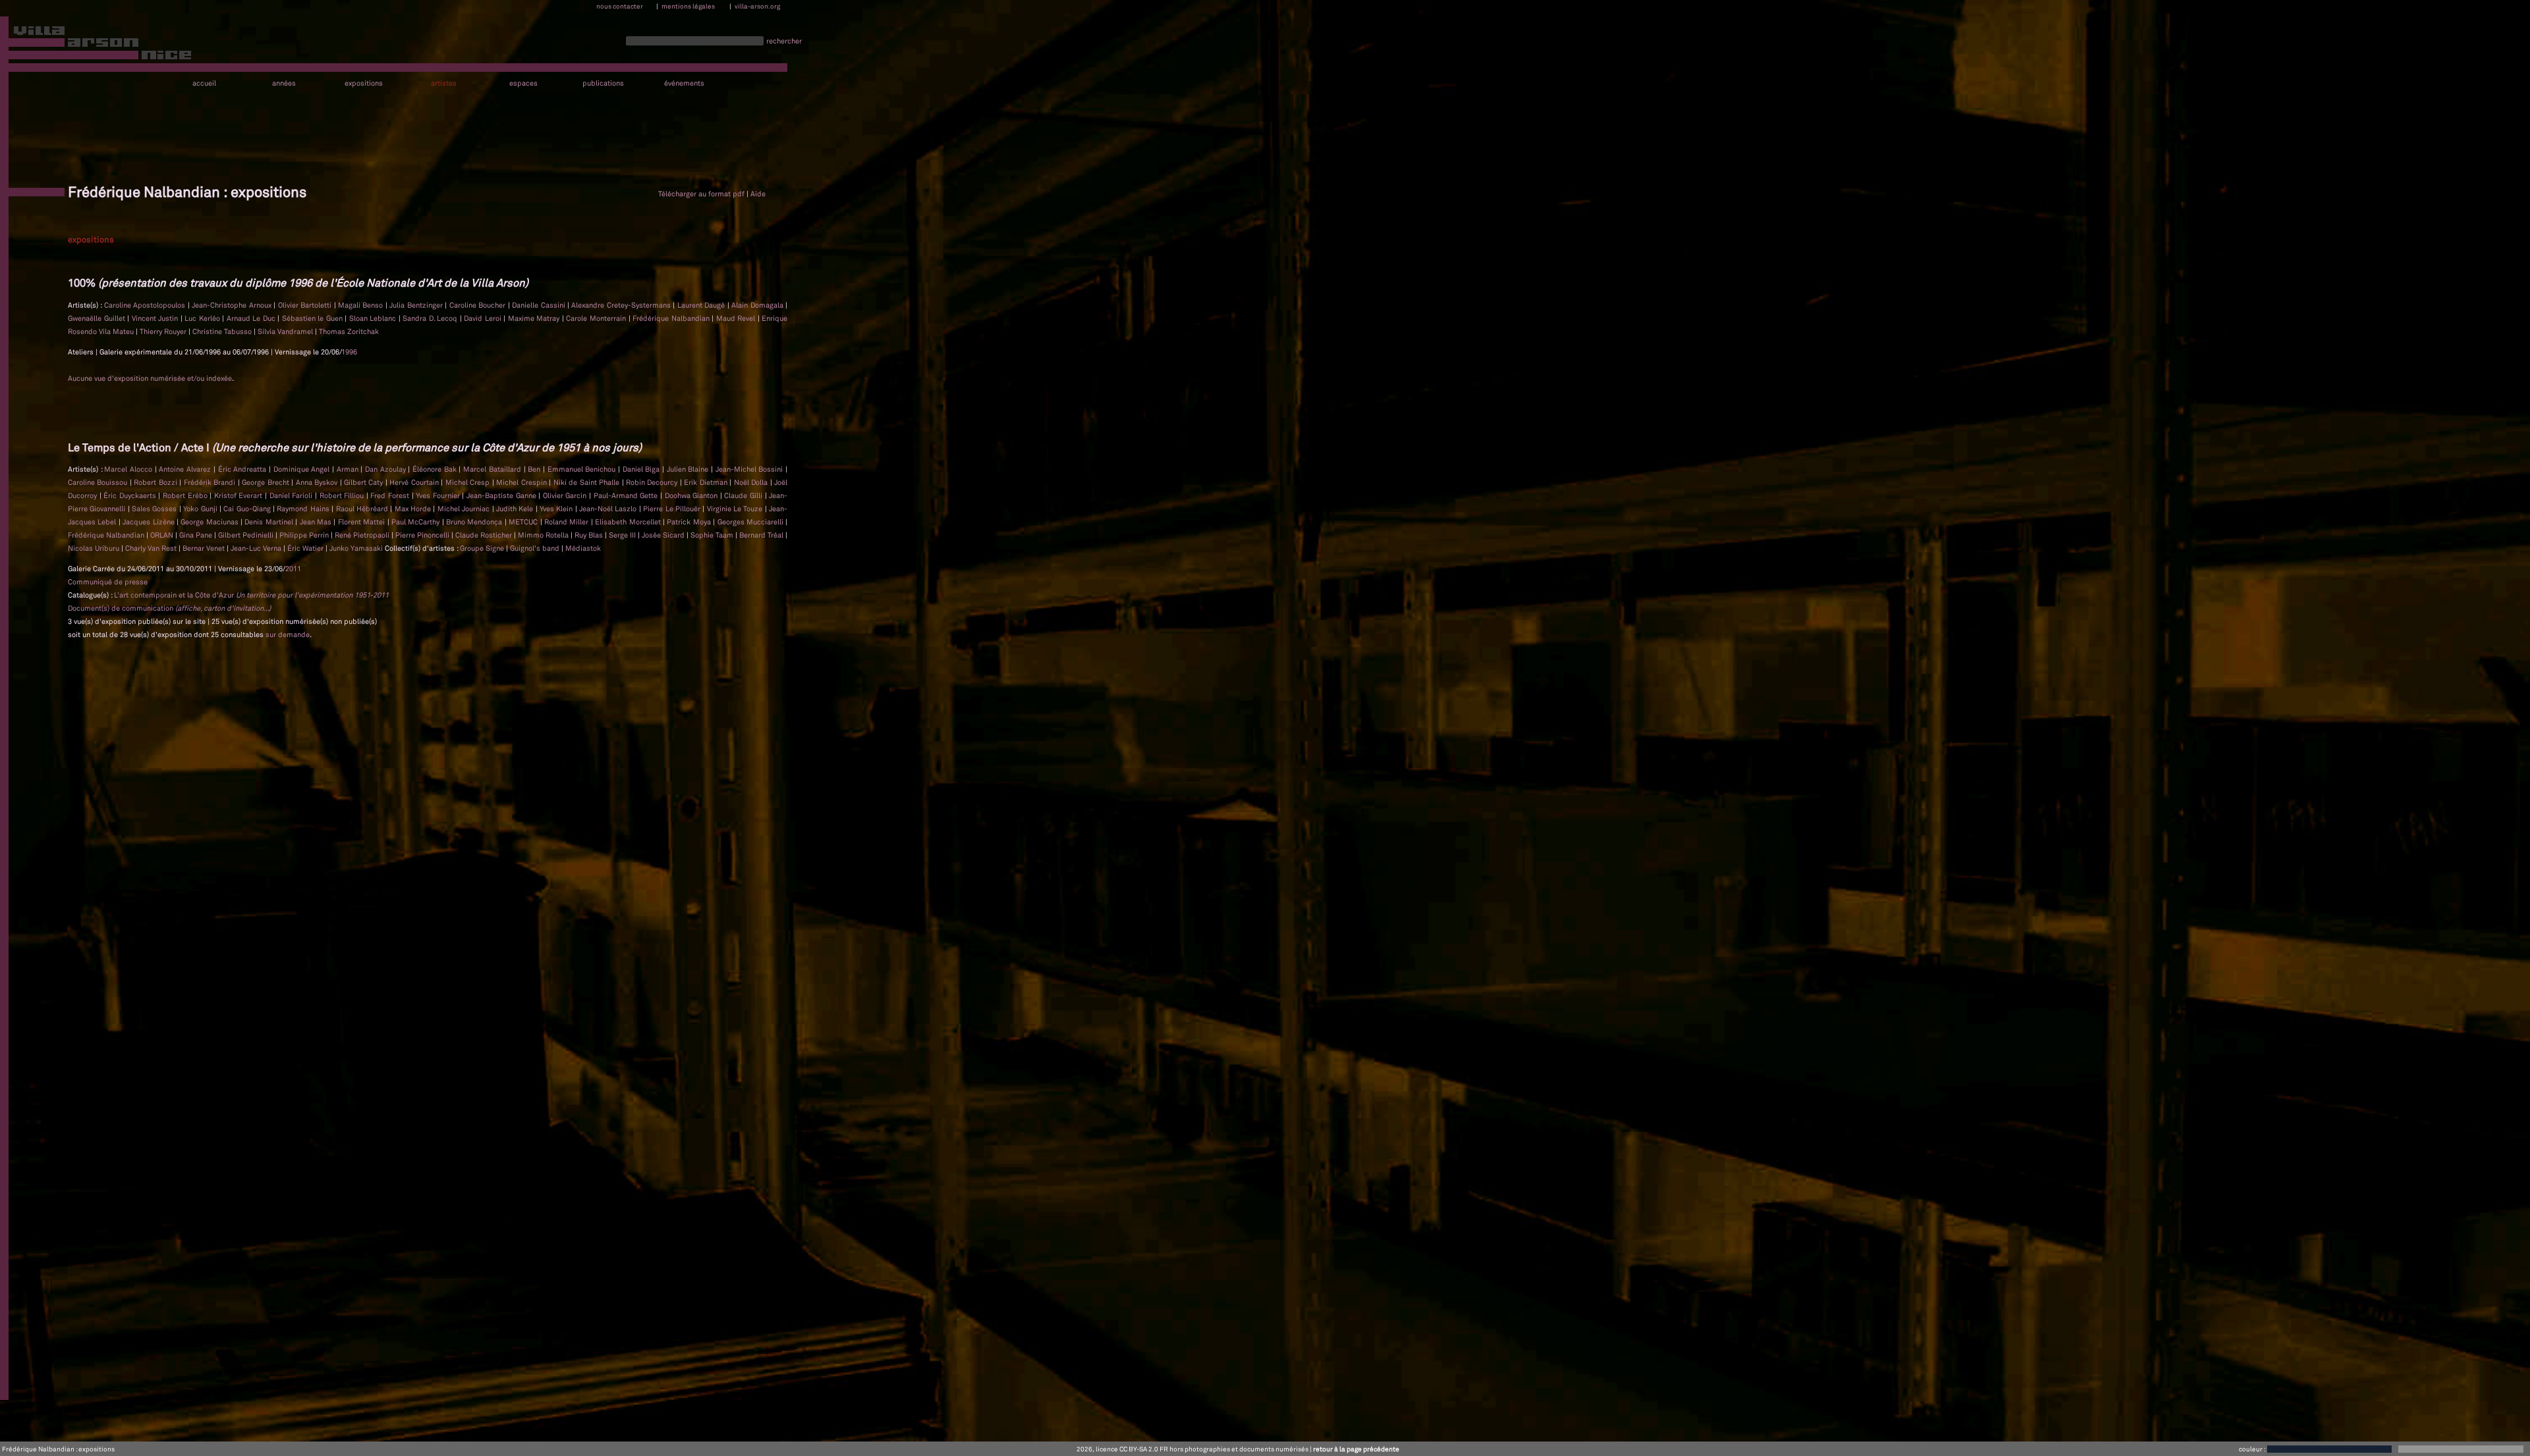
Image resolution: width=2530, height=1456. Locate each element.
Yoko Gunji (201, 509)
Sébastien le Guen (314, 318)
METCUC (524, 522)
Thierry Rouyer (164, 331)
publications (603, 83)
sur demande (288, 634)
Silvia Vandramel (286, 331)
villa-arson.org (757, 6)
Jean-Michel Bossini (750, 469)
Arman (349, 469)
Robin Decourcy (653, 482)
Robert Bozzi (156, 482)
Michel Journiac (465, 509)
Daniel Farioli (292, 495)
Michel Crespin (522, 482)
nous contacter (620, 6)
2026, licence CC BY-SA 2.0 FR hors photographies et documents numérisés (1193, 1449)
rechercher (784, 41)
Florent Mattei (363, 522)
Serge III (623, 535)
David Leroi (484, 318)
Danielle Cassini (540, 305)
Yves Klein (557, 509)
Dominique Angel (303, 469)
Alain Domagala (758, 305)
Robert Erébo (186, 495)
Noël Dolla (752, 482)
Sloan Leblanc (374, 318)
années (284, 83)
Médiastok (583, 548)
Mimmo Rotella (544, 535)
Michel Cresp (469, 482)
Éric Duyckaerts (131, 495)
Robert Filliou (343, 495)
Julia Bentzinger (417, 305)
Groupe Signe (483, 548)
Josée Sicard (664, 535)
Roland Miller (568, 522)
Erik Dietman (707, 482)
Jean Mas (317, 522)
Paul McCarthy (417, 522)
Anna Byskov (318, 482)
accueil (204, 83)
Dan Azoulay (386, 469)
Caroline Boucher (479, 305)
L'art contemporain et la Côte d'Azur (251, 595)
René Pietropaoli (363, 535)
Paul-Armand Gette (627, 495)
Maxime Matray (535, 318)
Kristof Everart (239, 495)
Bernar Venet (205, 548)
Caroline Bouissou (99, 482)
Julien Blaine (689, 469)
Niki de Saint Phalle (588, 482)
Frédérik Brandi (211, 482)
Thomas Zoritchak (349, 331)
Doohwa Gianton (692, 495)
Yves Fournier (439, 495)
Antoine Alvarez (186, 469)
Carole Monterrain (597, 318)
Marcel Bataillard (493, 469)
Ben (535, 469)
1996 (349, 352)
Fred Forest (391, 495)
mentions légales (688, 6)
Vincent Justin (156, 318)
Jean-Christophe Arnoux (233, 305)
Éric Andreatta (243, 469)
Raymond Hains (304, 509)
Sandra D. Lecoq (431, 318)
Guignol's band (536, 548)
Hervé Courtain (415, 482)
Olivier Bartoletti (306, 305)
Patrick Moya (690, 522)
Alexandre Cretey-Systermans (622, 305)
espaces (523, 83)
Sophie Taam (713, 535)
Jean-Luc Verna (257, 548)
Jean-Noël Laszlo (609, 509)
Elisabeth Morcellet (629, 522)
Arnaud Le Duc (252, 318)
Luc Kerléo (203, 318)
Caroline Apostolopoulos (146, 305)
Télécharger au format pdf (701, 194)
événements (684, 83)
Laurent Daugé (702, 305)
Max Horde (414, 509)
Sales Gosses (155, 509)
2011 (293, 569)
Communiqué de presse (108, 582)
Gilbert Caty (365, 482)
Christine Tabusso (223, 331)
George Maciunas (211, 522)
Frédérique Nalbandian (672, 318)
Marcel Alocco (129, 469)
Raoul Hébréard (363, 509)
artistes (444, 83)
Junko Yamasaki (357, 548)
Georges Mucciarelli (752, 522)
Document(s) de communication (169, 608)
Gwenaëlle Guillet (98, 318)
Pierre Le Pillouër (673, 509)
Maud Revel (737, 318)
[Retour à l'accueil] (97, 45)
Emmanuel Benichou (583, 469)
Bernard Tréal (762, 535)
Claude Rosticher (485, 535)
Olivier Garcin (566, 495)
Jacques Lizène (150, 522)
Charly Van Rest (152, 548)
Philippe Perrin (305, 535)
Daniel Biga (642, 469)
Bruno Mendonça (475, 522)
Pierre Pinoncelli (423, 535)
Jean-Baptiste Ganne (502, 495)
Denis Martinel (270, 522)
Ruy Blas (590, 535)
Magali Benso (362, 305)
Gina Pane (197, 535)
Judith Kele (516, 509)
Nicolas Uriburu (95, 548)
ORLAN (163, 535)
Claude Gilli (744, 495)
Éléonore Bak (436, 469)
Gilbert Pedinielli (247, 535)
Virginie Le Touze (736, 509)
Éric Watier (306, 548)
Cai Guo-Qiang (248, 509)
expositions (364, 83)
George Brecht (267, 482)
